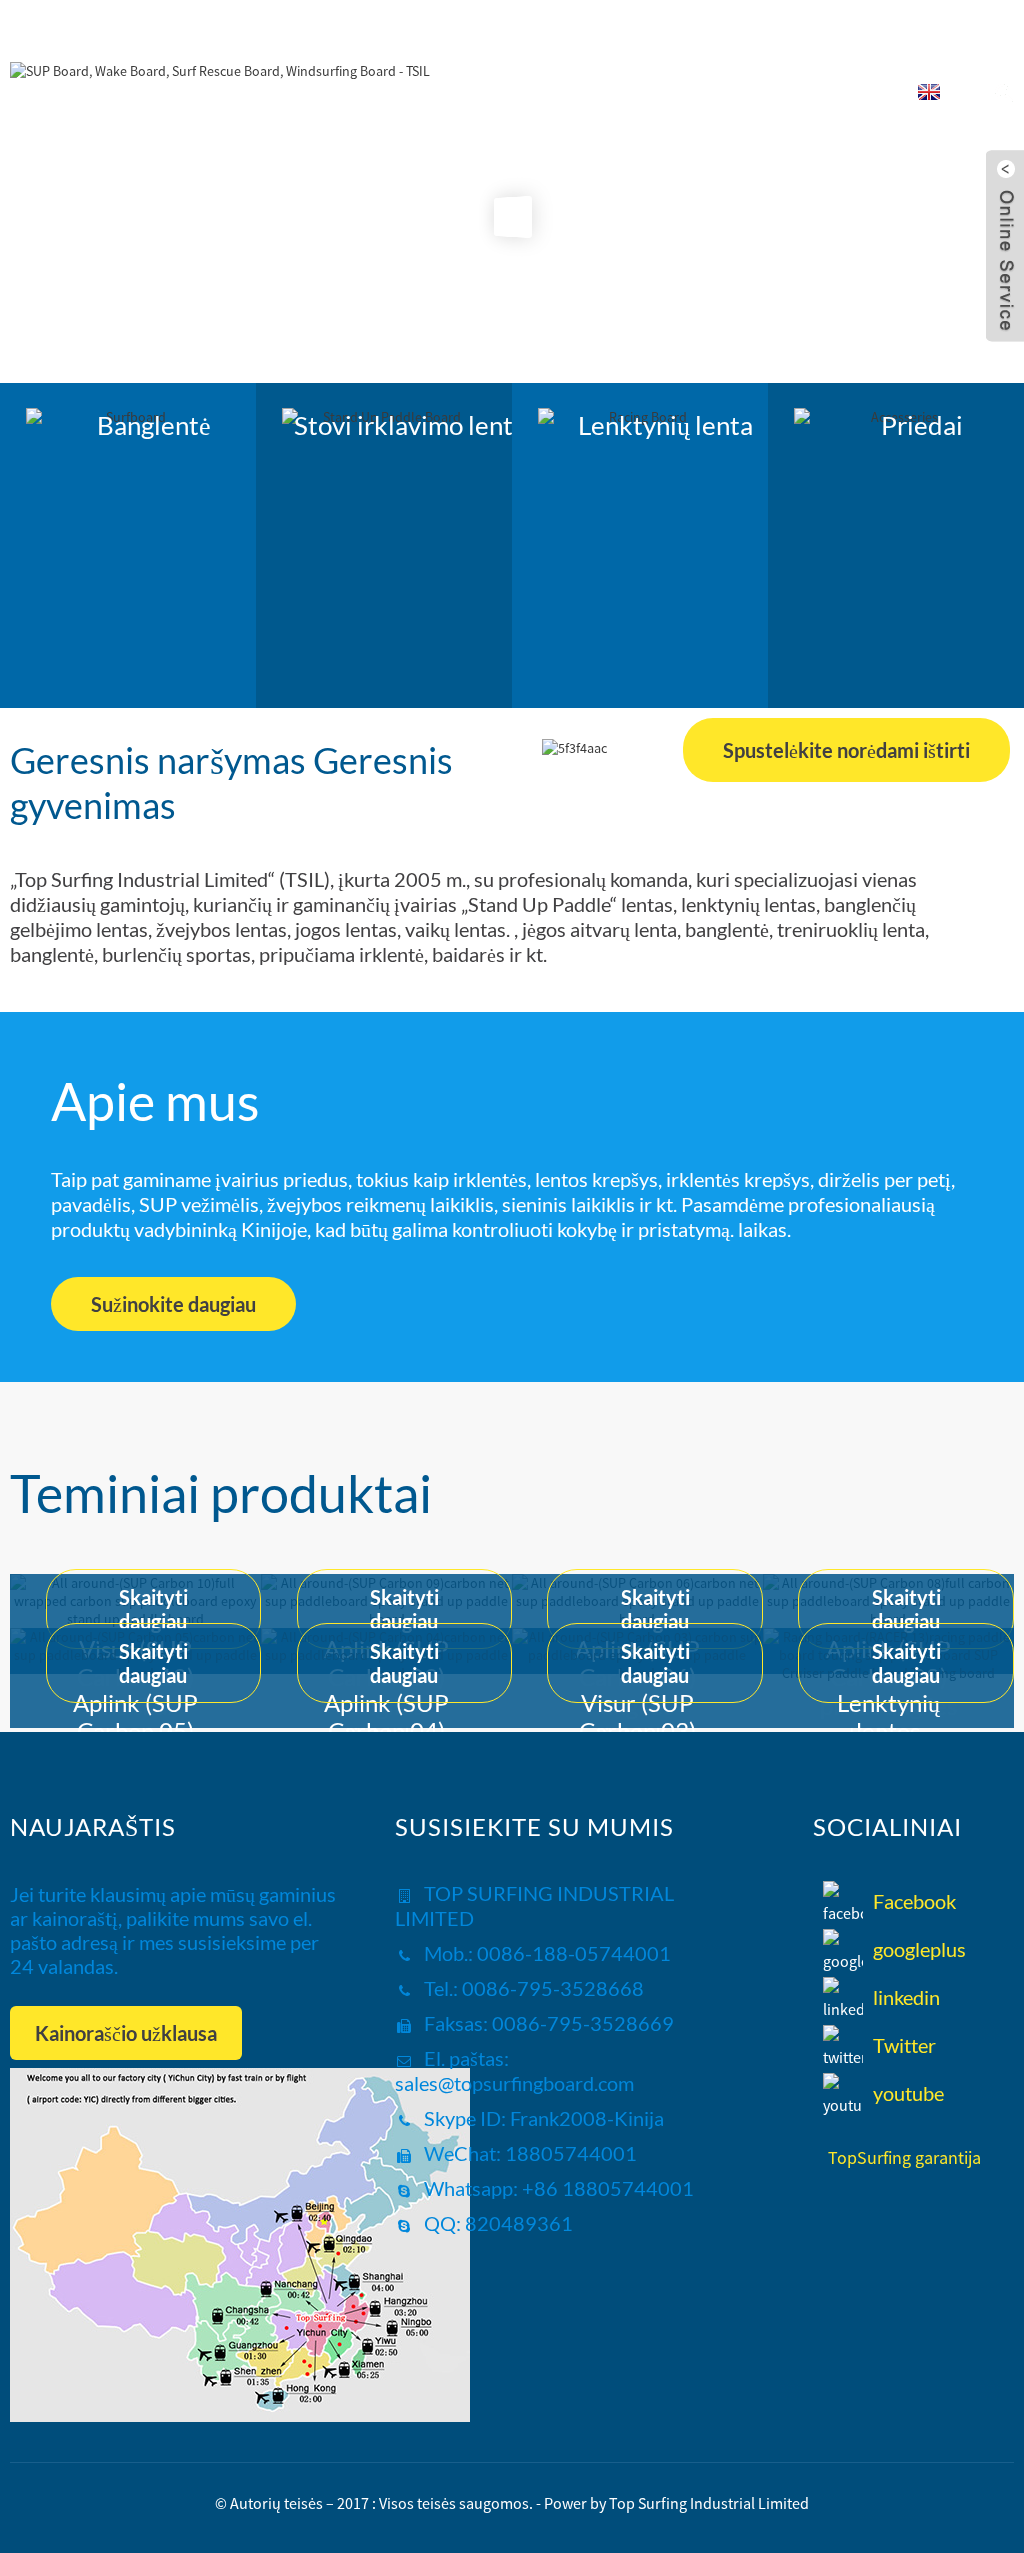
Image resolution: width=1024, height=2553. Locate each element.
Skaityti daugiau (153, 1609)
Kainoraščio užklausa (126, 2033)
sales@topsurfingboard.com (514, 2083)
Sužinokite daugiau (173, 1304)
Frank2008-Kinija (585, 2118)
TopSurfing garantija (904, 2157)
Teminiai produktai (221, 1493)
